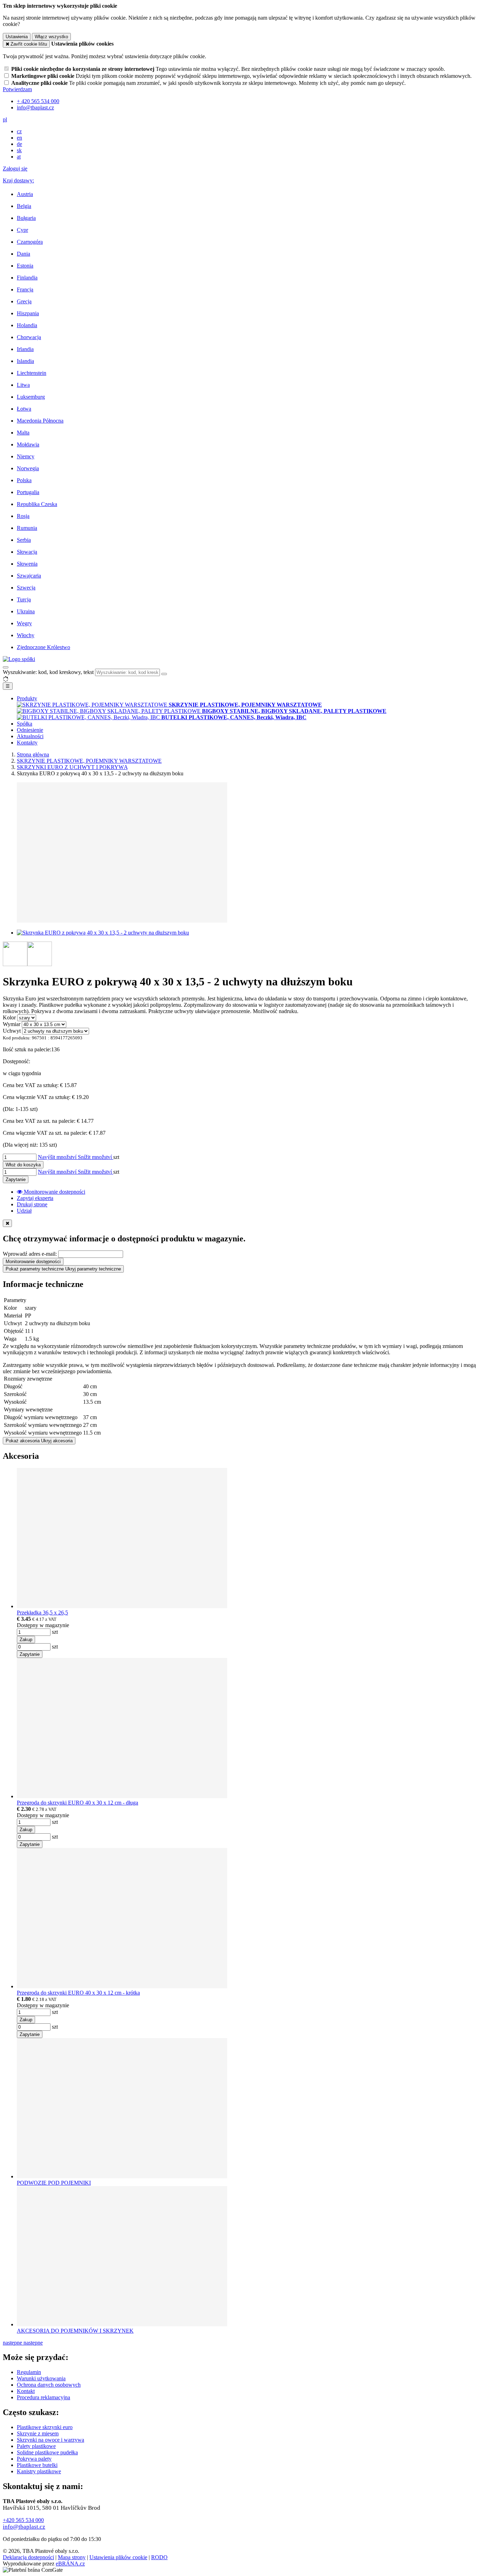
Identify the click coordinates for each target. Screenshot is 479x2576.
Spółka (25, 724)
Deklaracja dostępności (28, 2557)
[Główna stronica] (19, 659)
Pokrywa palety (34, 2459)
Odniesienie (30, 730)
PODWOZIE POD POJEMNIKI (54, 2183)
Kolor (9, 1017)
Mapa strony (72, 2557)
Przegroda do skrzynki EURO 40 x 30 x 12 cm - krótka (78, 1993)
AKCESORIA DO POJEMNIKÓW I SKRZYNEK (75, 2331)
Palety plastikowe (36, 2446)
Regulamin (29, 2372)
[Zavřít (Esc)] (7, 1223)
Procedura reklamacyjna (43, 2397)
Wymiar (12, 1024)
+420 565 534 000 (23, 2520)
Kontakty (27, 743)
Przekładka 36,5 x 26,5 (42, 1613)
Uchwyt (12, 1031)
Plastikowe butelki (37, 2465)
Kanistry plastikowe (39, 2471)
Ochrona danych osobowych (49, 2385)
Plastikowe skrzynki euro (45, 2427)
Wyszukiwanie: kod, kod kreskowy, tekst (48, 672)
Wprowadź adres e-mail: (30, 1254)
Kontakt (26, 2391)
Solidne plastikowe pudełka (47, 2452)
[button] (5, 119)
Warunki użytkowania (41, 2378)
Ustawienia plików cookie (118, 2557)
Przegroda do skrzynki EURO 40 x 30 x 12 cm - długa (77, 1803)
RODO (159, 2557)
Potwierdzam (17, 89)
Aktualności (30, 736)
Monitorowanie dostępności (33, 1262)
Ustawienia (17, 37)
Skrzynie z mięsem (38, 2433)
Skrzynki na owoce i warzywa (50, 2440)
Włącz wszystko (51, 37)
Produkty (27, 698)
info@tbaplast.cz (24, 2527)
